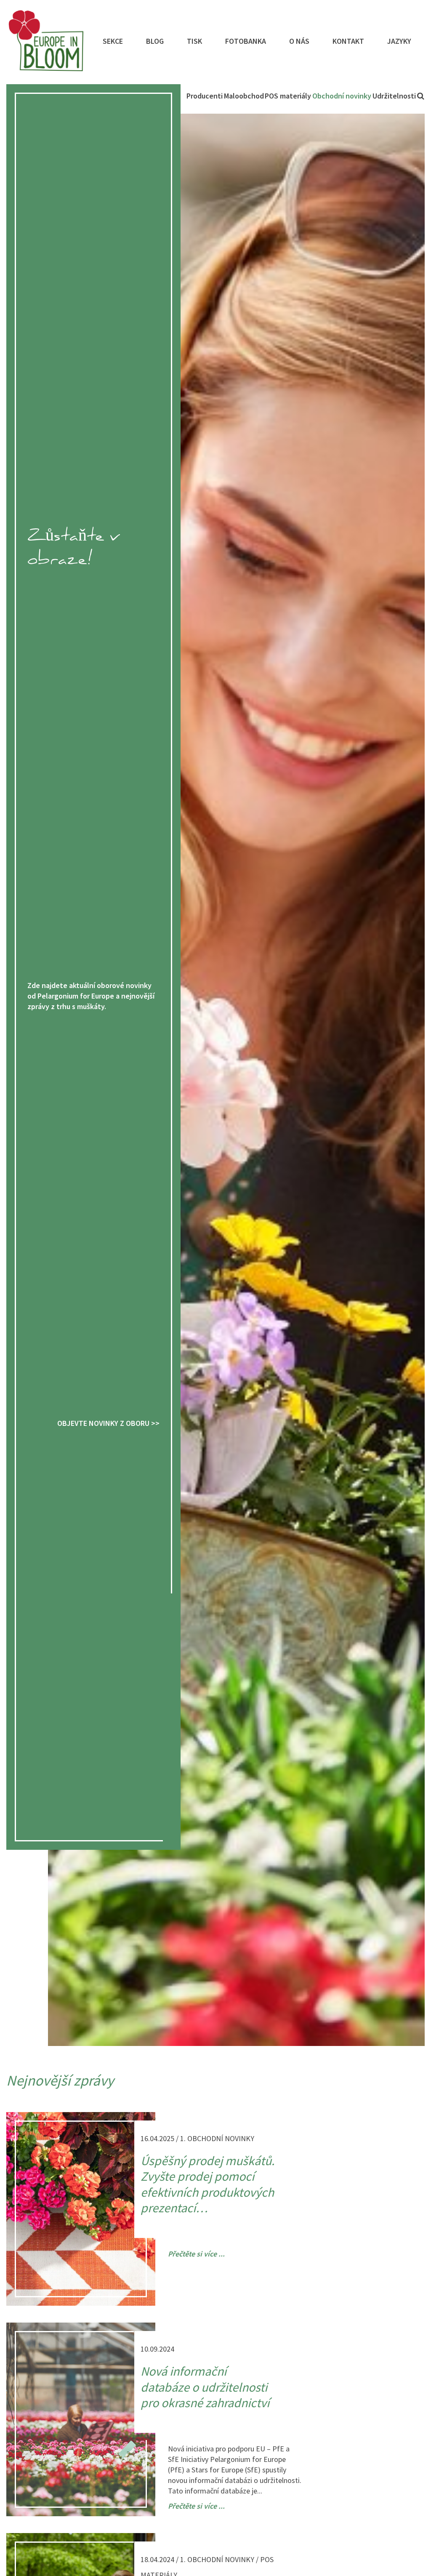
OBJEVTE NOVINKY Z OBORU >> (108, 1423)
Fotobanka (246, 41)
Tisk (194, 41)
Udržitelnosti (394, 96)
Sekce (113, 41)
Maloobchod (244, 96)
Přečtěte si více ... (196, 2254)
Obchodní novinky (342, 96)
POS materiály (288, 96)
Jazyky (399, 41)
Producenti (205, 96)
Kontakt (348, 41)
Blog (155, 41)
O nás (299, 41)
